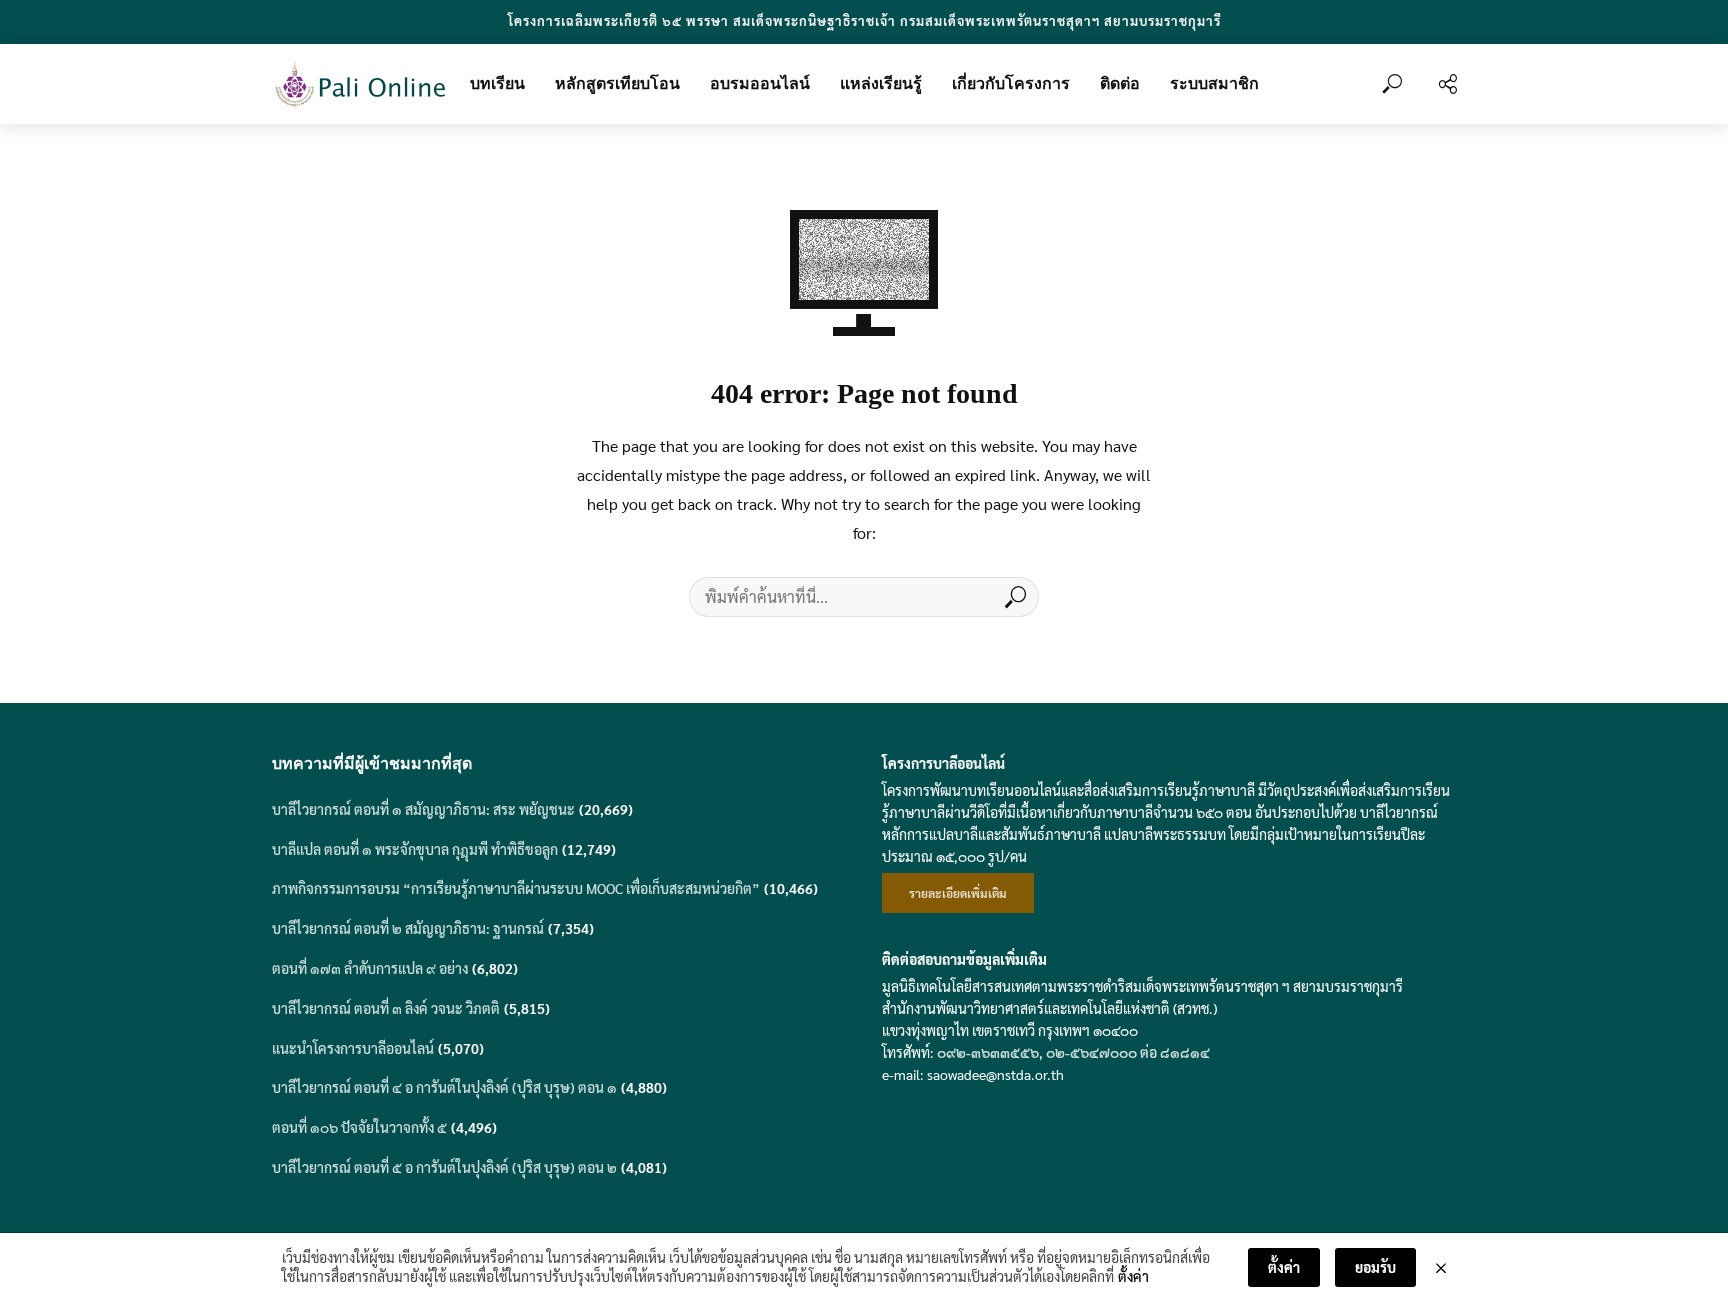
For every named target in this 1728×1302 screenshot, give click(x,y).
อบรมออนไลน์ (760, 83)
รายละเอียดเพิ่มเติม (958, 893)
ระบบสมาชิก (1214, 83)
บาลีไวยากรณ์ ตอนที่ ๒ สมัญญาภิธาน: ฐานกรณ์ (408, 928)
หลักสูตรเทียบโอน (617, 83)
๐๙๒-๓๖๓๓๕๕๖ (988, 1052)
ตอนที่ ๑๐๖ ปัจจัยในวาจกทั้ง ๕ (359, 1127)
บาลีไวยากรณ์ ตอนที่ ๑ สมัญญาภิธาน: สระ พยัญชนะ (423, 809)
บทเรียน (497, 83)
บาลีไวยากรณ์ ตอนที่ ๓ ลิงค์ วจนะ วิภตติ (386, 1008)
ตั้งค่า (1133, 1276)
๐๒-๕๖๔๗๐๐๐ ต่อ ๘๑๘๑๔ (1128, 1052)
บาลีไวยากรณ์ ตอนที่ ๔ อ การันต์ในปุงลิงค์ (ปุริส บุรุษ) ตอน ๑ (444, 1087)
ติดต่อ (1120, 83)
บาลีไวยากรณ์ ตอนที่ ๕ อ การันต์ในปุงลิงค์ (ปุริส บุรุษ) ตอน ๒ (444, 1167)
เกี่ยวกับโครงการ (1011, 83)
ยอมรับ (1375, 1267)
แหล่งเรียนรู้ (881, 83)
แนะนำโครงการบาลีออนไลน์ (353, 1048)
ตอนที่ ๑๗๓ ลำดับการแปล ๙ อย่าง (370, 968)
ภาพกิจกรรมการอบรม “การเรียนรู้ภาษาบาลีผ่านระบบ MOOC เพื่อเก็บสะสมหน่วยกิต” (516, 888)
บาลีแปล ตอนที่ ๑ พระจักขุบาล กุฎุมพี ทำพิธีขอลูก (415, 849)
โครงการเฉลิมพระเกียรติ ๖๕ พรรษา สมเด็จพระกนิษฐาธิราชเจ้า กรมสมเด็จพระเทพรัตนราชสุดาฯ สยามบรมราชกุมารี (864, 20)
